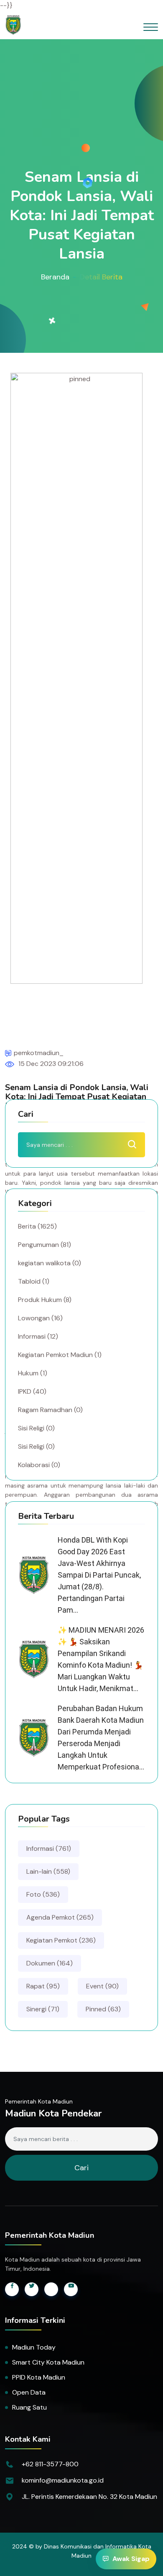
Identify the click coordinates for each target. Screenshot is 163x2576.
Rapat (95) (43, 1986)
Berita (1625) (37, 1226)
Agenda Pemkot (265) (60, 1917)
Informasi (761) (49, 1848)
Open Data (29, 2392)
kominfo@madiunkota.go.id (63, 2480)
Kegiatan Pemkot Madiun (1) (60, 1355)
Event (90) (102, 1986)
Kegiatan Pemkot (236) (61, 1940)
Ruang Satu (29, 2407)
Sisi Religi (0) (36, 1428)
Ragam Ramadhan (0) (50, 1410)
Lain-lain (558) (48, 1871)
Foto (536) (43, 1894)
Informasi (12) (38, 1336)
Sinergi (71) (43, 2009)
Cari (81, 2168)
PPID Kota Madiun (39, 2377)
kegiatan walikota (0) (50, 1263)
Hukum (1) (33, 1373)
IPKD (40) (32, 1391)
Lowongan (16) (40, 1318)
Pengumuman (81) (45, 1245)
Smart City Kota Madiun (48, 2362)
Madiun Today (34, 2347)
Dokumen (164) (50, 1963)
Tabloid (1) (34, 1281)
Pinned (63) (103, 2009)
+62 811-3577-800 (50, 2464)
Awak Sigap (131, 2559)
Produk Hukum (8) (45, 1300)
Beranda (55, 277)
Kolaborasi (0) (39, 1465)
